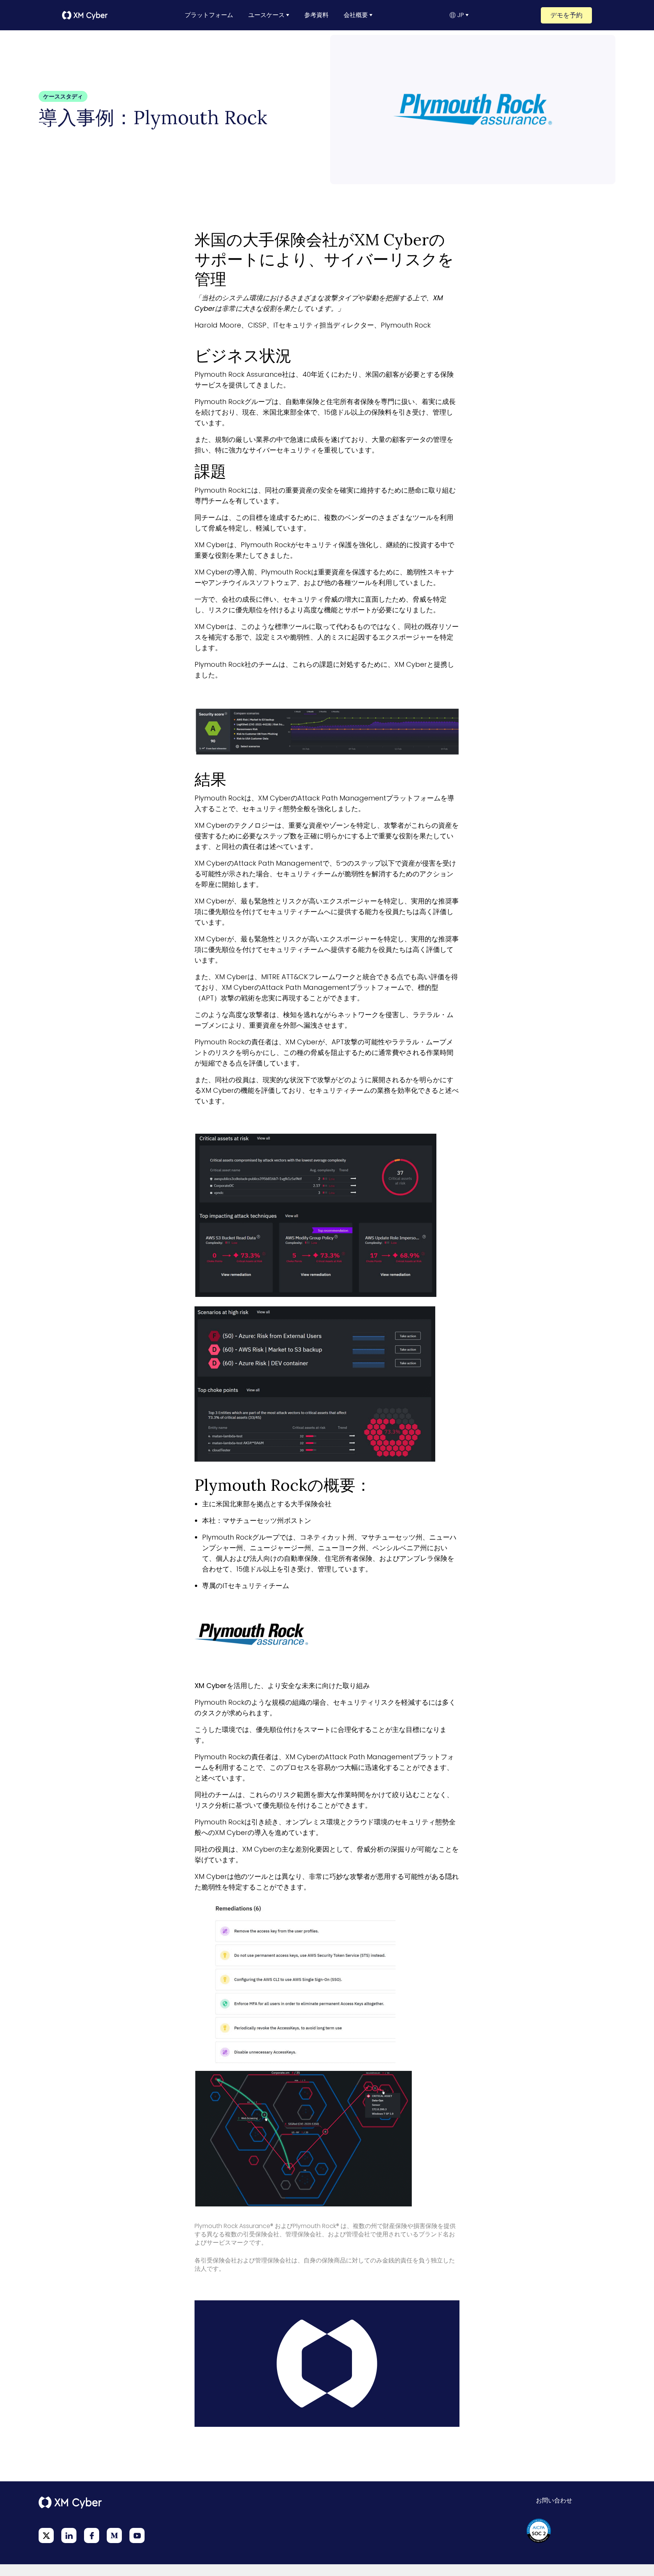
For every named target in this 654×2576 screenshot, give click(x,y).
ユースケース (266, 15)
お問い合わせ (554, 2500)
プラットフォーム (209, 15)
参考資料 (316, 15)
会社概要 (356, 15)
